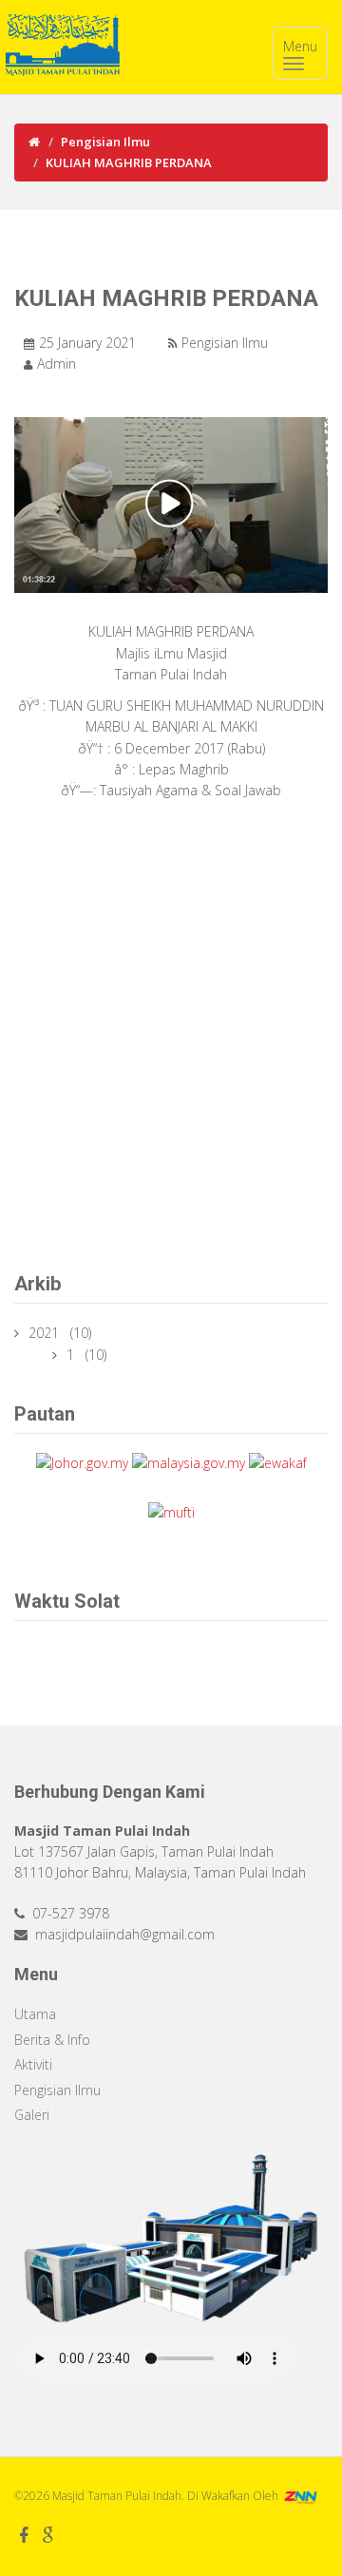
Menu (300, 46)
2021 (46, 1333)
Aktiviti (33, 2064)
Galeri (32, 2115)
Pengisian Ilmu (105, 142)
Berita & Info (52, 2040)
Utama (35, 2014)
